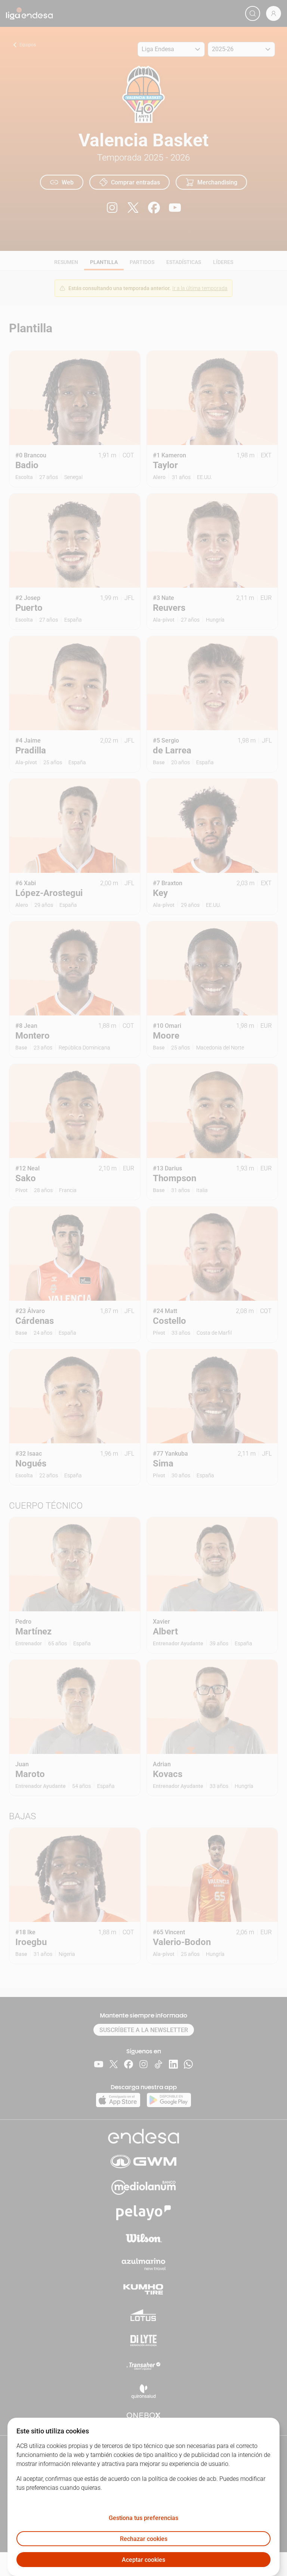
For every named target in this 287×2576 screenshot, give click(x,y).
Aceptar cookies (143, 2560)
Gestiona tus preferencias (143, 2518)
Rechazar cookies (144, 2539)
